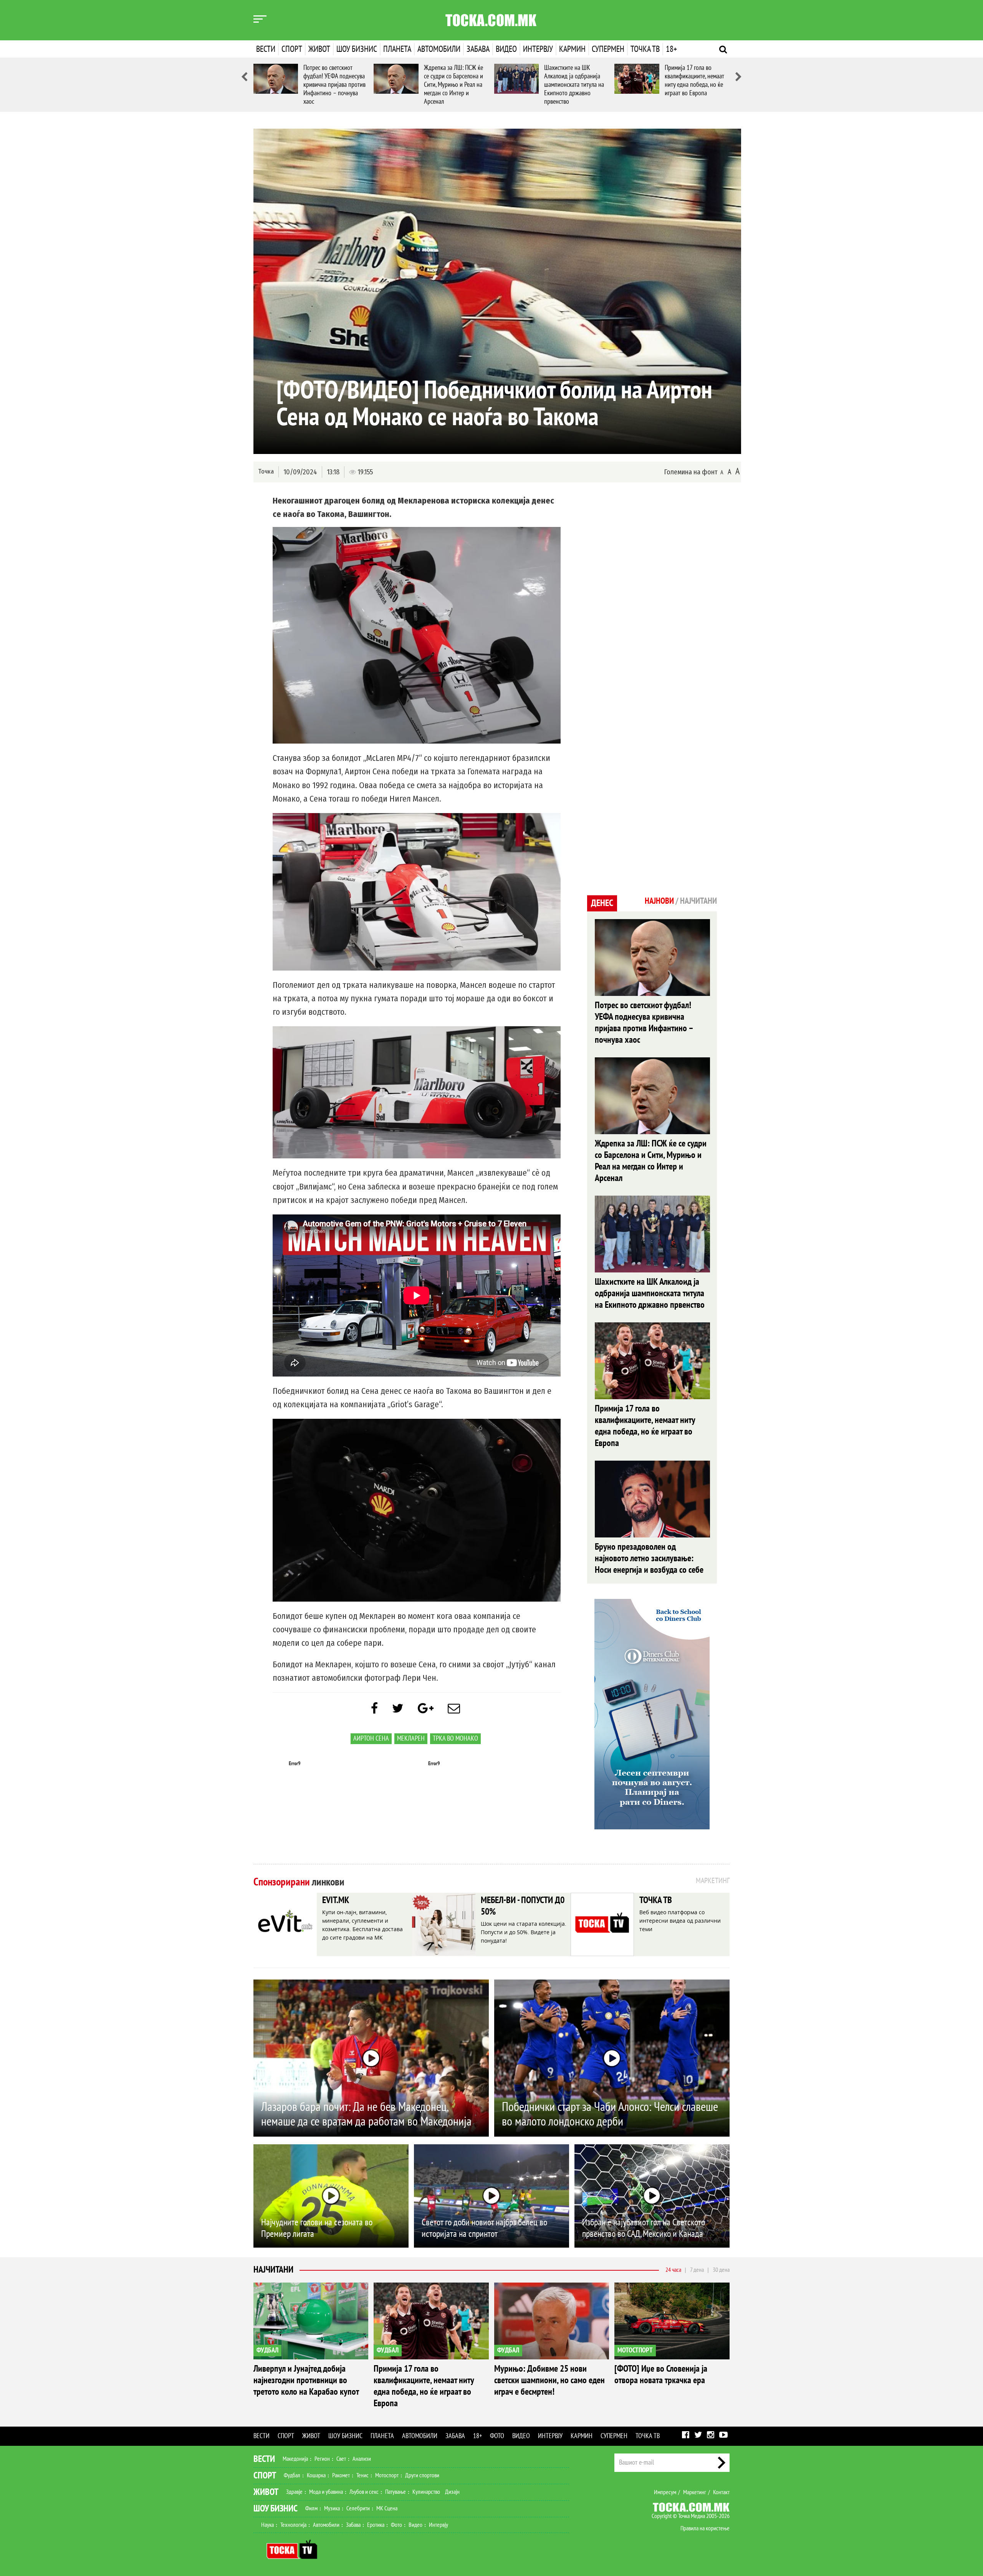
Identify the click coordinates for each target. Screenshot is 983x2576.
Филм (311, 2508)
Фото (497, 2436)
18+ (671, 49)
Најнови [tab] (659, 901)
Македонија (295, 2459)
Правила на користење (705, 2528)
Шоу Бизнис (276, 2509)
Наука (267, 2525)
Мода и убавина (326, 2492)
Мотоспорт (387, 2475)
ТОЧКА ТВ (656, 1900)
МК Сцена (387, 2508)
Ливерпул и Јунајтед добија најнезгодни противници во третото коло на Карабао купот (306, 2380)
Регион (322, 2459)
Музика (332, 2508)
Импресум (665, 2492)
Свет (341, 2459)
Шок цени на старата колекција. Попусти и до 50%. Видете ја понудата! (524, 1932)
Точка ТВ (645, 49)
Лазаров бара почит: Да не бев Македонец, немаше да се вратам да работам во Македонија (366, 2114)
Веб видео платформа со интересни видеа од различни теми (680, 1921)
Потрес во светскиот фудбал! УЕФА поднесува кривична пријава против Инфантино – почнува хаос (334, 85)
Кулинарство (426, 2492)
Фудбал (292, 2475)
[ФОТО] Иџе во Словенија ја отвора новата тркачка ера (661, 2375)
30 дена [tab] (721, 2270)
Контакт (721, 2492)
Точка (266, 471)
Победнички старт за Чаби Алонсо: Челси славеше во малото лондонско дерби (610, 2114)
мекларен (411, 1739)
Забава (478, 49)
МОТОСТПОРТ (635, 2350)
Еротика (376, 2525)
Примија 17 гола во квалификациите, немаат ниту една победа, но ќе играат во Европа (694, 80)
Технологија (293, 2525)
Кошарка (316, 2475)
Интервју (538, 49)
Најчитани (273, 2270)
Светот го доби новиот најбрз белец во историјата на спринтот (484, 2228)
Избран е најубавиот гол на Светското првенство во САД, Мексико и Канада (644, 2228)
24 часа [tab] (673, 2270)
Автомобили (439, 49)
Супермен (608, 49)
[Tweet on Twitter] (398, 1709)
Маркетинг (695, 2492)
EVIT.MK (336, 1900)
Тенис (362, 2475)
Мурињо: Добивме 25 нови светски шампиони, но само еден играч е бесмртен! (549, 2380)
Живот (319, 49)
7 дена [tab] (697, 2270)
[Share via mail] (454, 1709)
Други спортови (422, 2475)
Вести (266, 49)
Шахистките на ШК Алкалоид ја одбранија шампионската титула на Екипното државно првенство (574, 85)
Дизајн (452, 2492)
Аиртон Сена (371, 1739)
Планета (397, 49)
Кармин (572, 49)
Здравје (294, 2492)
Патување (396, 2492)
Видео (506, 49)
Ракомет (341, 2475)
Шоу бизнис (357, 49)
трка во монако (455, 1739)
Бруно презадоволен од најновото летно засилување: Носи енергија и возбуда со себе (649, 1558)
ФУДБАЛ (267, 2350)
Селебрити (358, 2508)
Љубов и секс (364, 2492)
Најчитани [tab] (698, 901)
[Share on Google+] (426, 1709)
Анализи (362, 2459)
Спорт (292, 49)
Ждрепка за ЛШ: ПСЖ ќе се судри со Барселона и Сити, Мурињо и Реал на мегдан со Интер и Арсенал (453, 85)
